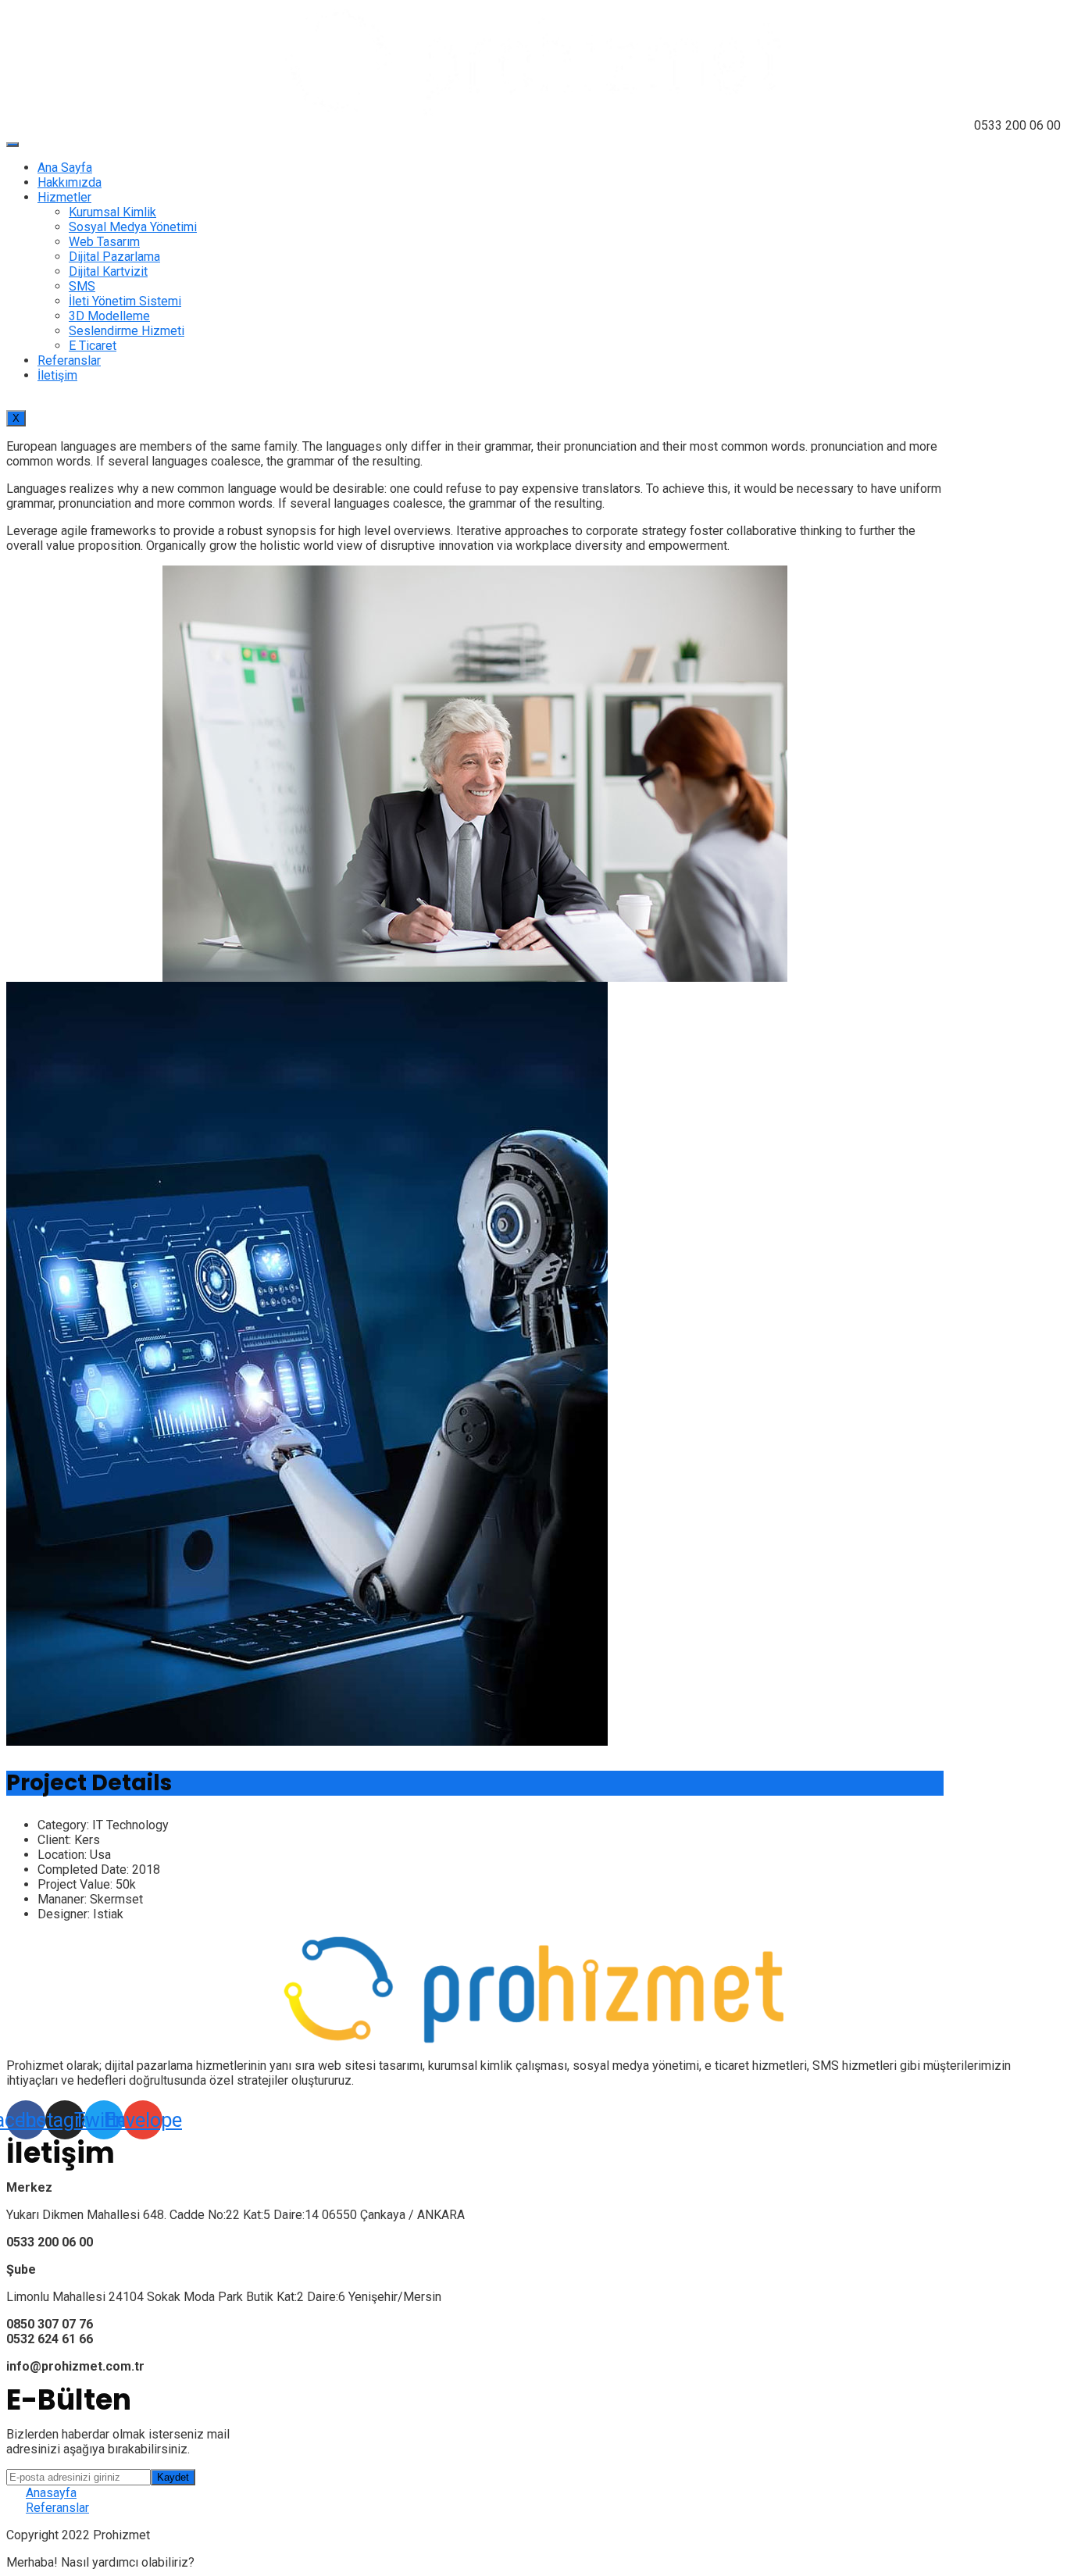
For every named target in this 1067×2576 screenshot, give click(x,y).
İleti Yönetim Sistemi (125, 301)
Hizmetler (64, 197)
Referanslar (69, 360)
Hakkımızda (70, 182)
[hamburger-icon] (12, 144)
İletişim (57, 375)
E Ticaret (93, 346)
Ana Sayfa (65, 168)
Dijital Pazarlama (114, 257)
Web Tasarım (104, 242)
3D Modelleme (109, 316)
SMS (82, 286)
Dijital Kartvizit (108, 271)
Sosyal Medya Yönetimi (133, 227)
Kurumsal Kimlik (112, 212)
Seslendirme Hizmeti (127, 331)
